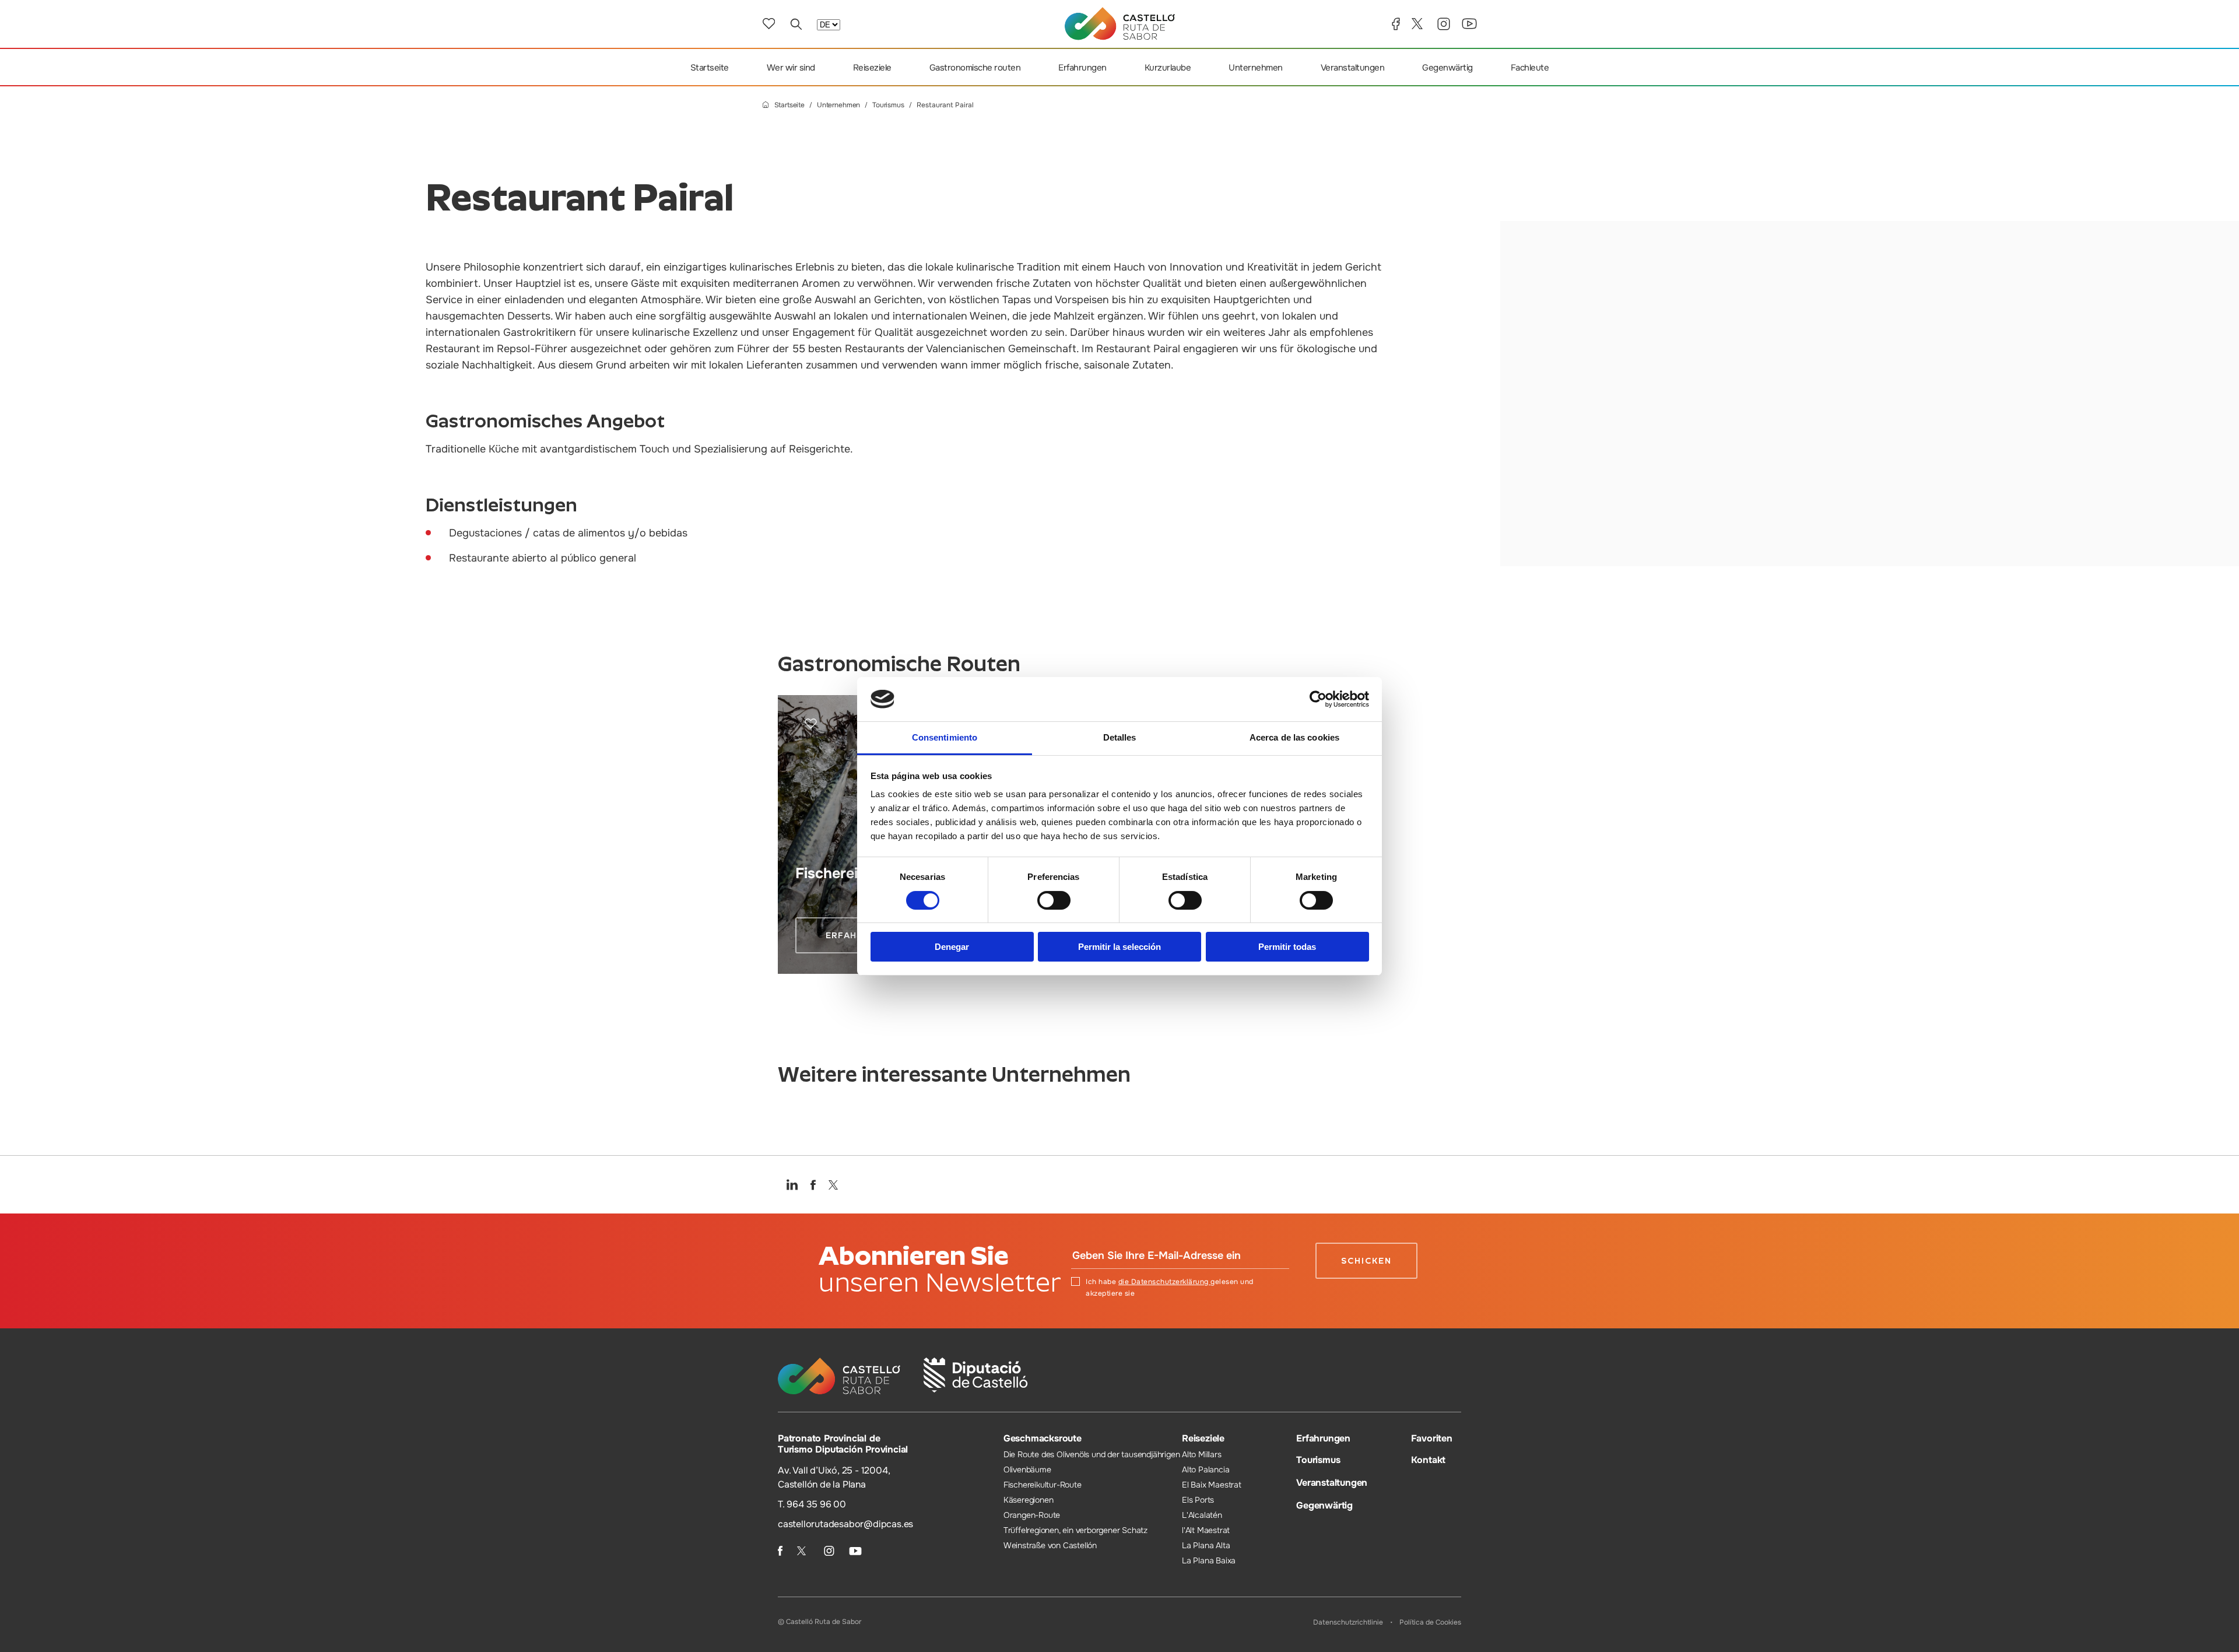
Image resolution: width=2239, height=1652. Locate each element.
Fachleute (1530, 68)
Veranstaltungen (1353, 68)
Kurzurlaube (1168, 68)
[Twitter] (1419, 24)
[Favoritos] (769, 24)
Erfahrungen (1082, 68)
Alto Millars (1202, 1454)
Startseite (710, 68)
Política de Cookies (1430, 1622)
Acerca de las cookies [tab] (1294, 737)
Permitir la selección (1119, 947)
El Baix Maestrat (1212, 1485)
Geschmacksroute (1043, 1438)
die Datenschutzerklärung (1165, 1282)
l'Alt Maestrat (1206, 1530)
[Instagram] (1444, 24)
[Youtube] (1469, 24)
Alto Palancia (1206, 1469)
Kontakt (1429, 1460)
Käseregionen (1029, 1500)
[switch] (1054, 900)
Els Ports (1198, 1500)
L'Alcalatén (1202, 1515)
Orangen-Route (1032, 1515)
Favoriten (1432, 1438)
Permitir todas (1287, 947)
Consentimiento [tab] (945, 737)
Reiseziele (872, 68)
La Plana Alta (1206, 1545)
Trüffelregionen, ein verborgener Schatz (1075, 1530)
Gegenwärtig (1447, 68)
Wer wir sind (791, 68)
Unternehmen (1256, 68)
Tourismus (888, 105)
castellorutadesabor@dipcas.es (845, 1524)
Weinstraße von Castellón (1050, 1545)
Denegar (952, 947)
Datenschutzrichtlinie (1348, 1622)
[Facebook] (1396, 24)
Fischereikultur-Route (1043, 1485)
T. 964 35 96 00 (812, 1504)
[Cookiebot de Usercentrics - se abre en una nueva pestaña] (1318, 699)
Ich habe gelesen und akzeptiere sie (1170, 1288)
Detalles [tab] (1120, 737)
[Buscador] (796, 24)
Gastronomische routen (975, 68)
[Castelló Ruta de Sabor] (1120, 24)
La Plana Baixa (1209, 1560)
